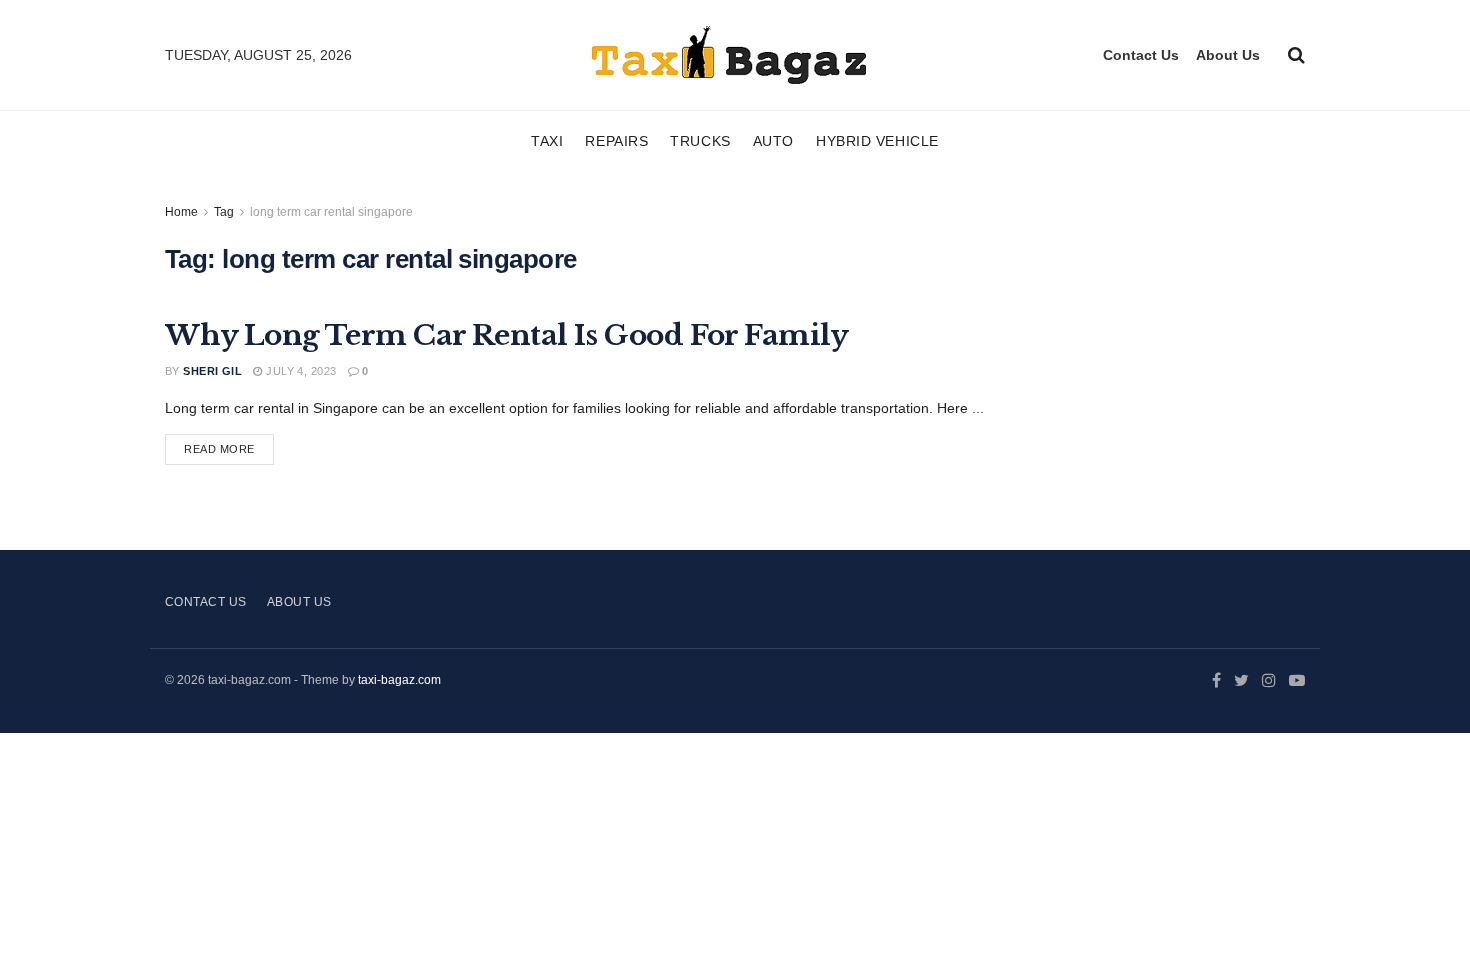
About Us (1228, 55)
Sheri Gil (212, 371)
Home (181, 212)
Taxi (547, 141)
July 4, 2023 (299, 371)
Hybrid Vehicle (877, 141)
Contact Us (1141, 55)
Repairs (616, 141)
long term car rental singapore (331, 212)
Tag (224, 212)
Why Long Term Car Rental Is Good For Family (507, 335)
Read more (219, 449)
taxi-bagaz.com (399, 680)
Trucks (700, 141)
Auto (773, 141)
